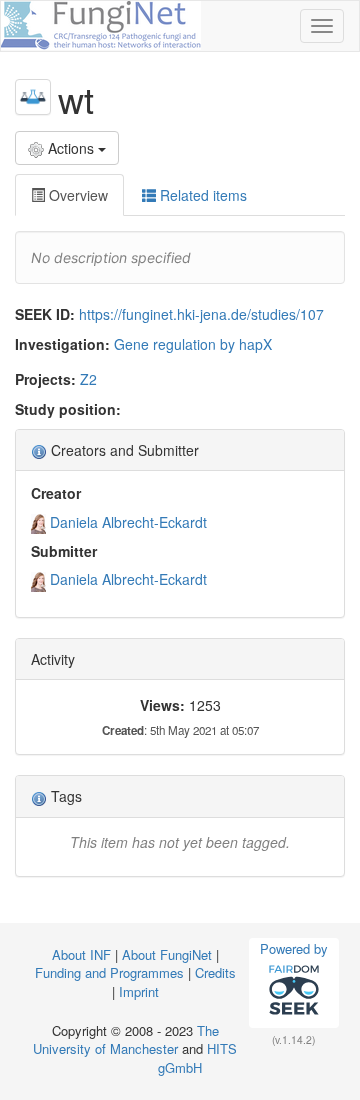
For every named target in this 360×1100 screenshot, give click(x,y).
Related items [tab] (201, 195)
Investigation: (62, 344)
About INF (81, 954)
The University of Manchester (126, 1040)
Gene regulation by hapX (193, 344)
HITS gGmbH (197, 1058)
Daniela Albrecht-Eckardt (128, 522)
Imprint (139, 991)
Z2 (88, 379)
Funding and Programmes (109, 972)
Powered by (294, 948)
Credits (215, 972)
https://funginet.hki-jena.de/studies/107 (201, 314)
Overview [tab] (76, 195)
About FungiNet (167, 954)
